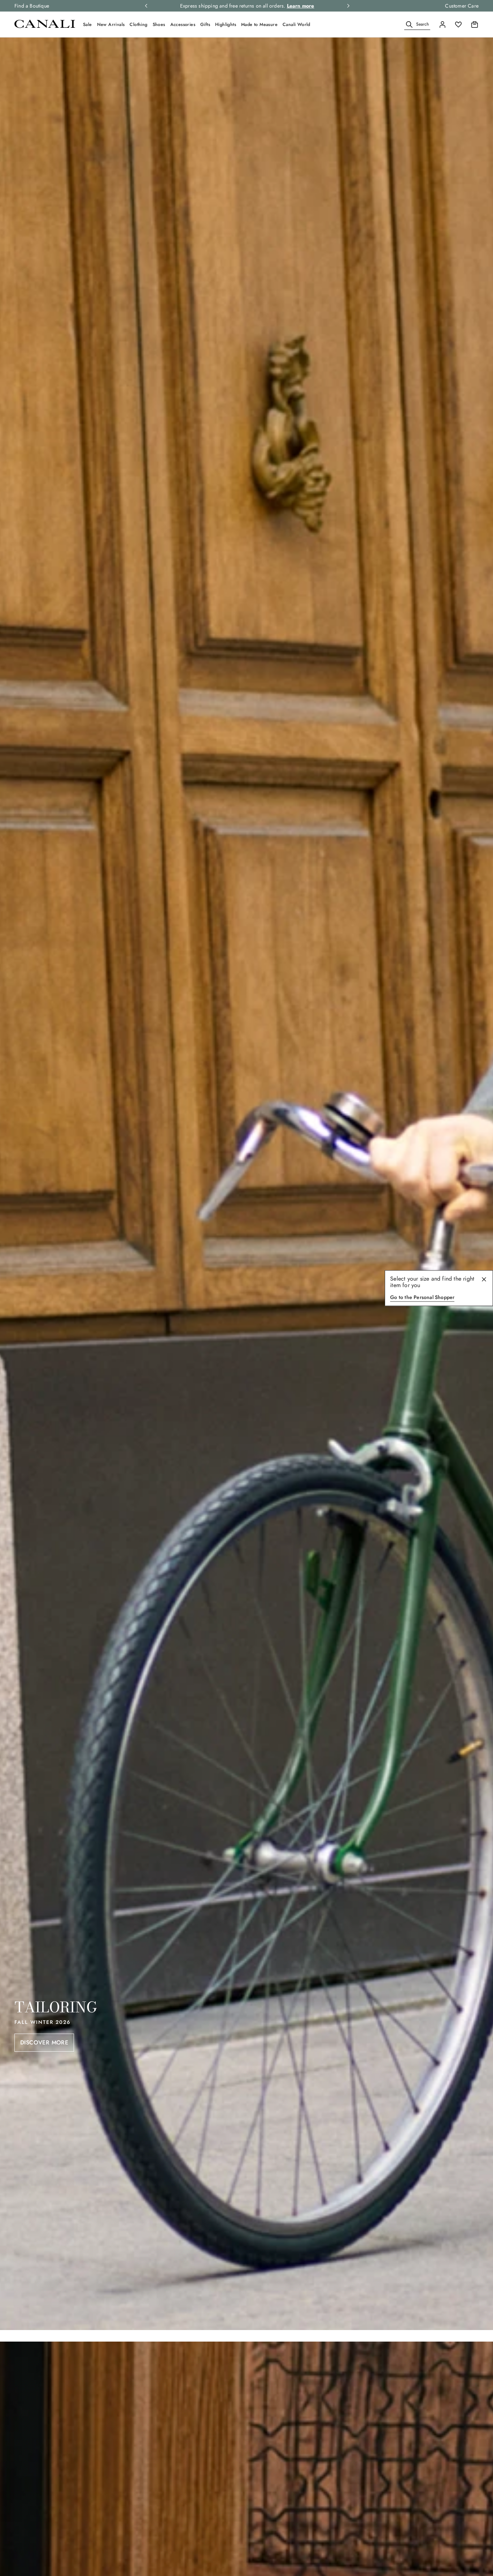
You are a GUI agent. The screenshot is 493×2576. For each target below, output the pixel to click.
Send (319, 1348)
